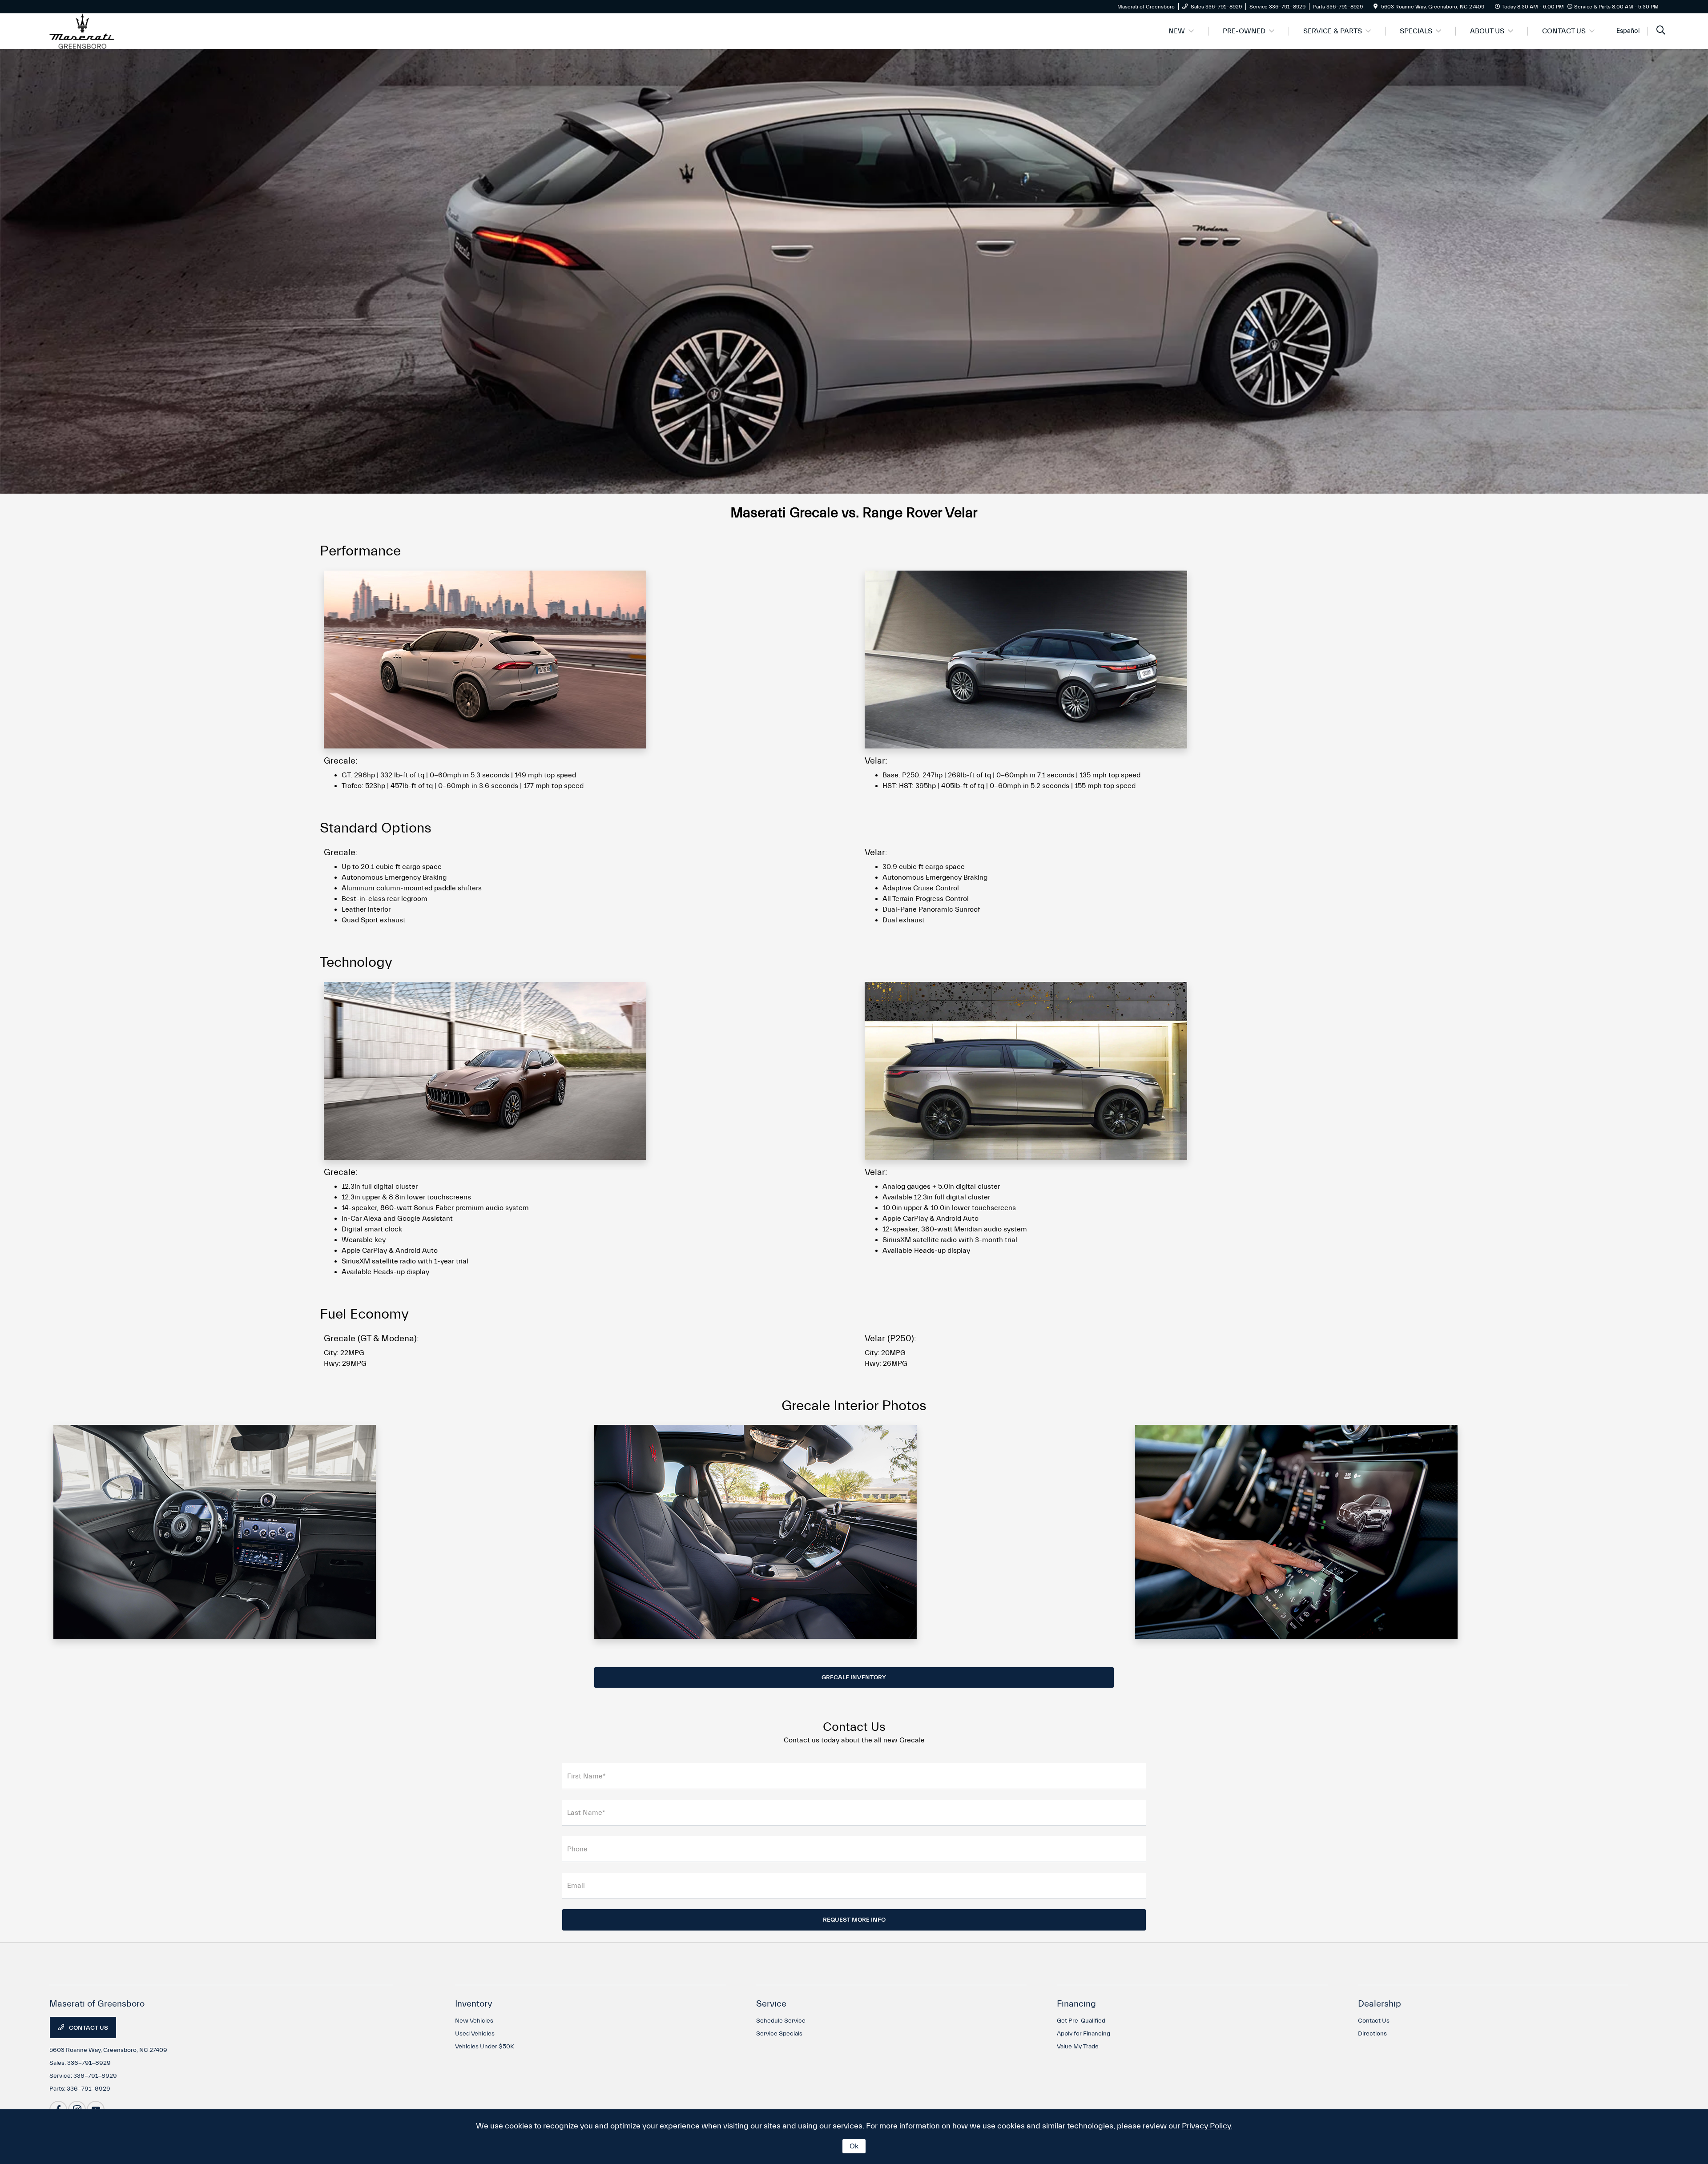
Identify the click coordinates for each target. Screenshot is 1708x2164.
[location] (1376, 7)
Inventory (474, 2004)
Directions (1372, 2034)
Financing (1076, 2004)
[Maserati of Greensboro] (82, 31)
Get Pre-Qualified (1081, 2021)
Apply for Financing (1084, 2034)
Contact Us (88, 2028)
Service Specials (779, 2034)
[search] (1661, 31)
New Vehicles (474, 2021)
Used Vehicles (475, 2034)
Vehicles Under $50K (485, 2047)
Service (771, 2004)
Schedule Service (781, 2021)
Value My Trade (1078, 2047)
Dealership (1380, 2004)
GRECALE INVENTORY (854, 1677)
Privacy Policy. (1207, 2126)
